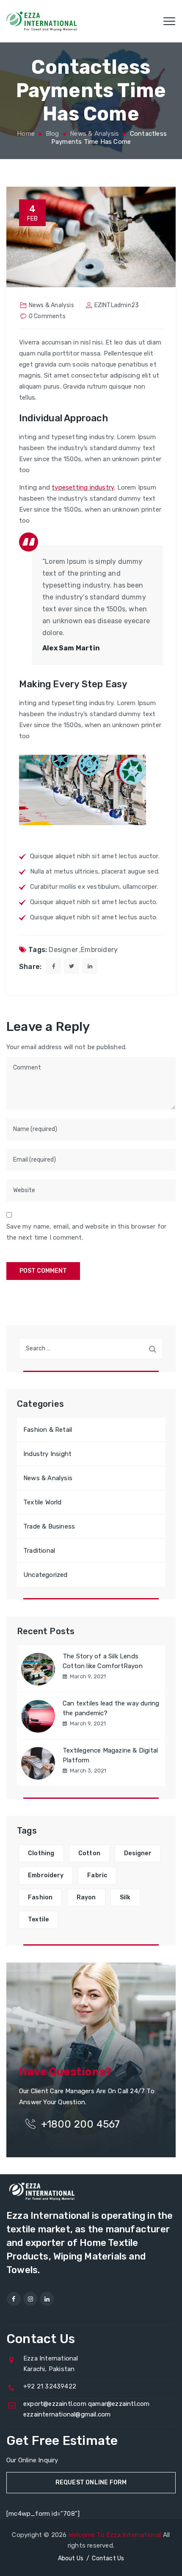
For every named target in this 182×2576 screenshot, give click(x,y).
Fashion (40, 1897)
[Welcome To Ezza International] (42, 21)
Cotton (89, 1853)
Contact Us (108, 2558)
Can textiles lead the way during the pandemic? (111, 1708)
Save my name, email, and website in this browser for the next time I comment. (86, 1232)
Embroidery (99, 950)
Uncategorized (45, 1575)
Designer (63, 950)
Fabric (97, 1875)
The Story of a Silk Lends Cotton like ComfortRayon (103, 1661)
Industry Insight (47, 1454)
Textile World (43, 1502)
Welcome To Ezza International (115, 2535)
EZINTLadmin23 (117, 305)
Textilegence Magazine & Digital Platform (110, 1755)
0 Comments (47, 316)
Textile (38, 1919)
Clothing (41, 1853)
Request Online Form (91, 2482)
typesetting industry (83, 487)
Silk (125, 1897)
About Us (71, 2558)
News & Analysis (51, 305)
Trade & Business (49, 1526)
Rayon (86, 1897)
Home (25, 134)
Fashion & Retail (48, 1430)
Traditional (39, 1551)
